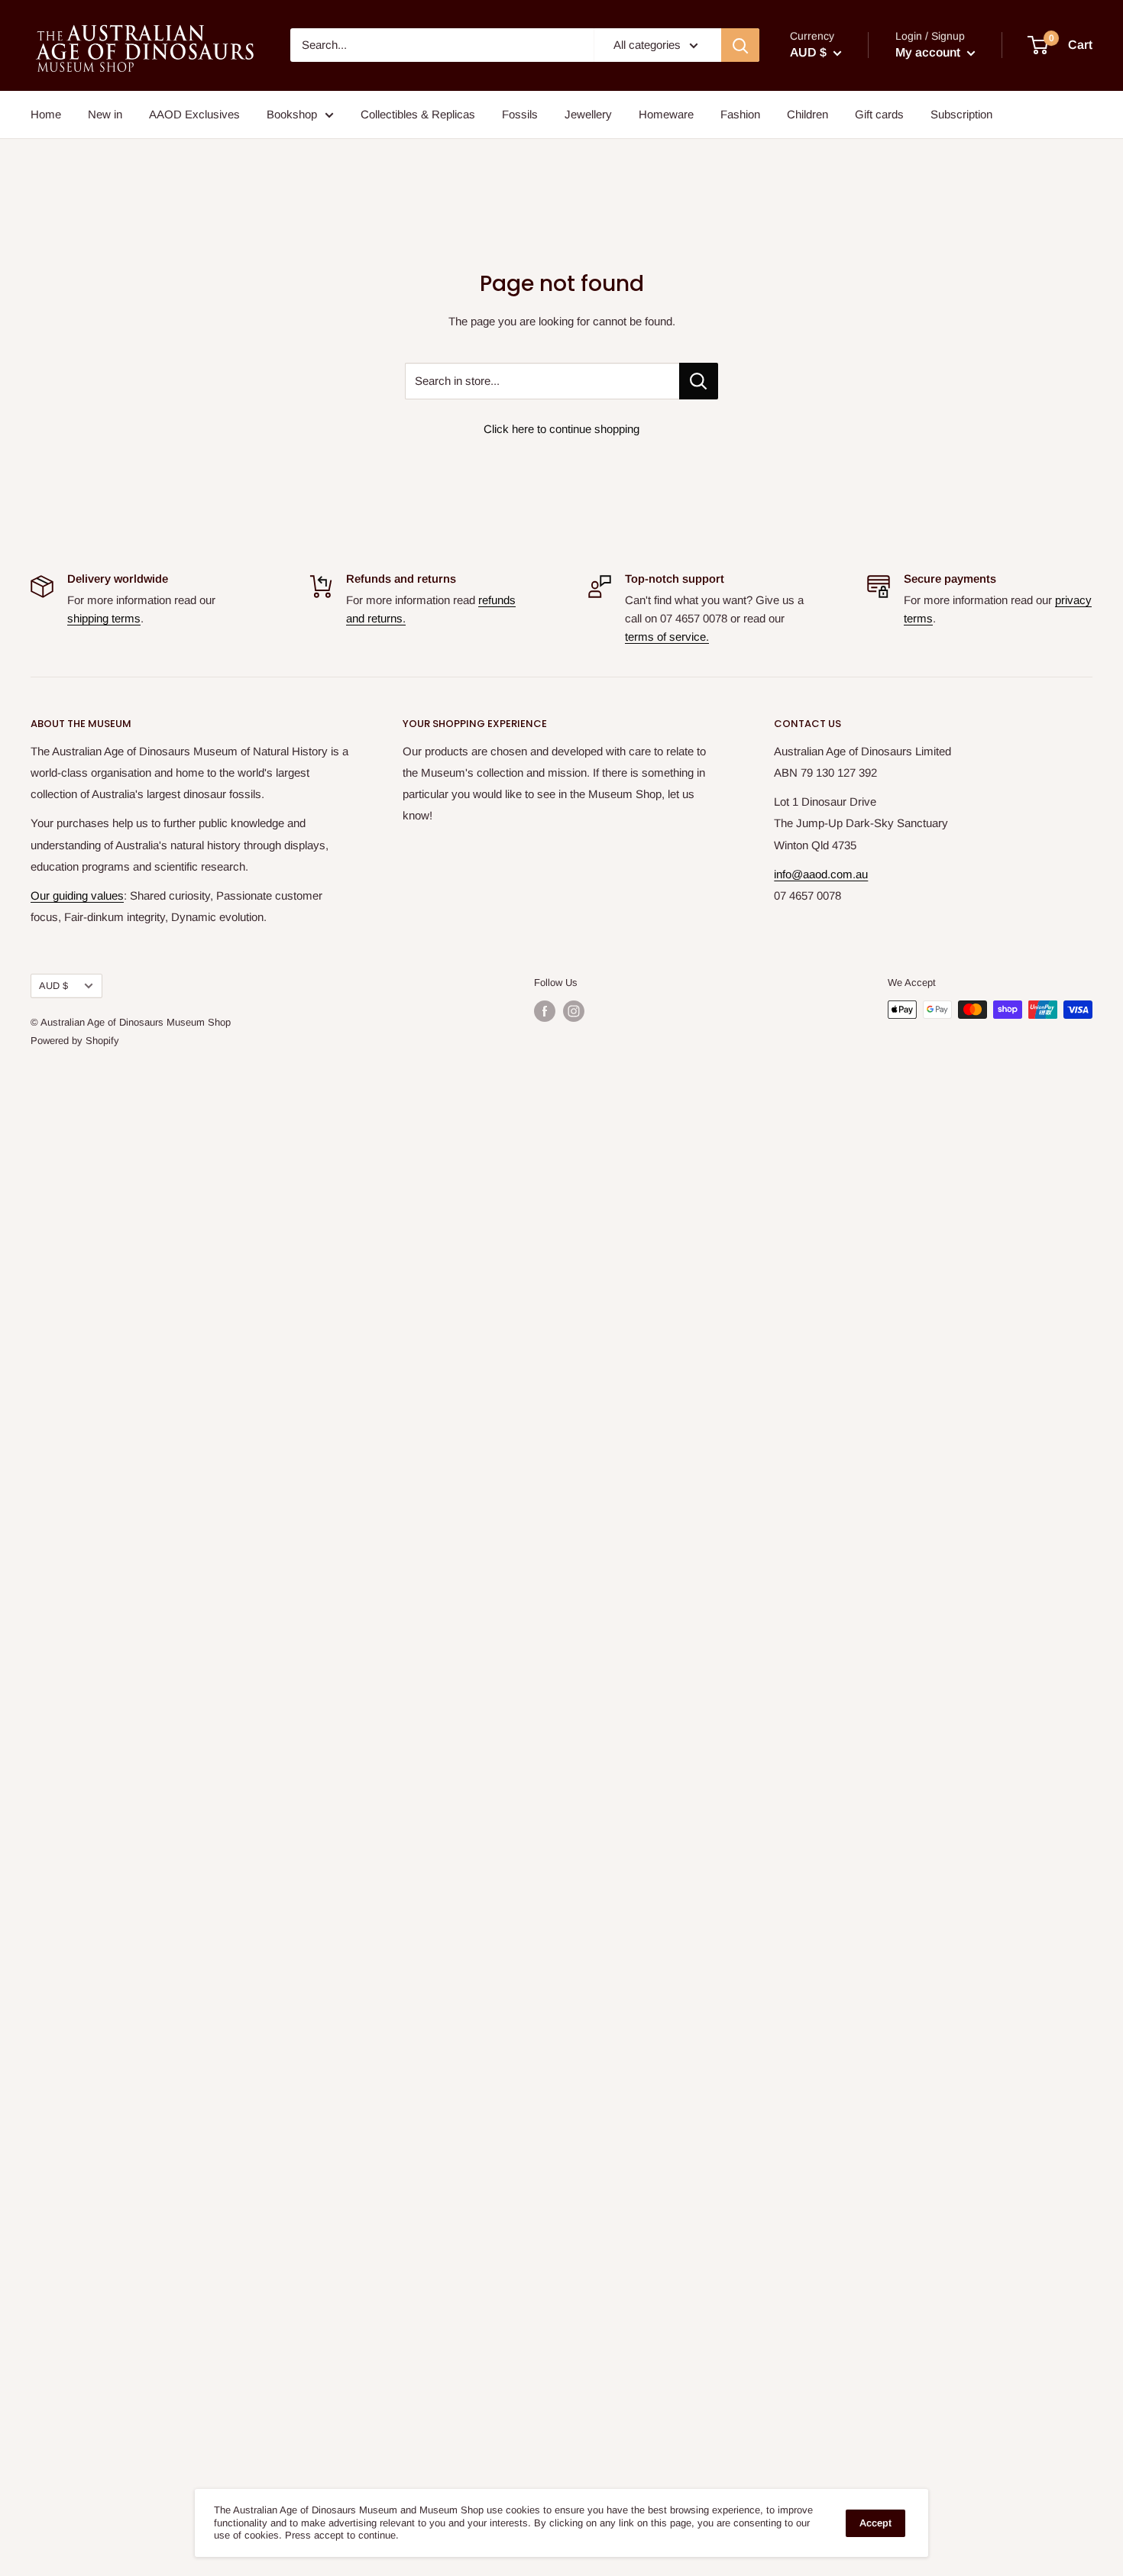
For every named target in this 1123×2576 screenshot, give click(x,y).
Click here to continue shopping (561, 429)
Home (46, 114)
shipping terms (104, 618)
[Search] (740, 45)
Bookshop (292, 114)
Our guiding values (77, 895)
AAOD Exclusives (194, 114)
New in (105, 114)
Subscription (961, 114)
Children (807, 114)
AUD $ (53, 986)
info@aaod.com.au (821, 874)
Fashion (740, 114)
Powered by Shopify (75, 1041)
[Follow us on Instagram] (574, 1011)
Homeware (666, 114)
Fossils (520, 114)
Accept (875, 2523)
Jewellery (588, 114)
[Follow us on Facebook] (545, 1011)
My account (929, 52)
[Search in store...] (699, 381)
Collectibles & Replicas (418, 114)
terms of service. (667, 637)
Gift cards (879, 114)
